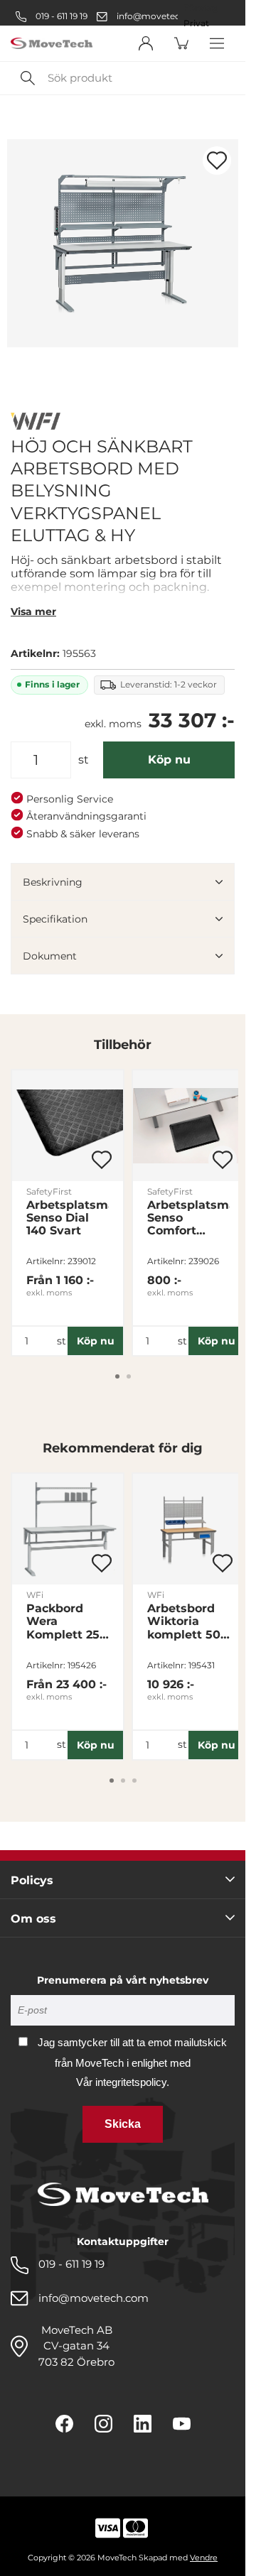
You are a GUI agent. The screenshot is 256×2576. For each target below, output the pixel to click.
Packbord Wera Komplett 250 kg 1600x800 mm (67, 1621)
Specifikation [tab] (55, 919)
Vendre (204, 2558)
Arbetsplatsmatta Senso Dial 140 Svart (68, 1218)
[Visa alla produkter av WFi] (36, 423)
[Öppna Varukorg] (181, 43)
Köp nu (169, 760)
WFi (35, 1595)
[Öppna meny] (217, 43)
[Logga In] (146, 43)
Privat (196, 23)
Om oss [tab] (33, 1919)
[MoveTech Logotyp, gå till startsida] (52, 44)
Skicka (123, 2124)
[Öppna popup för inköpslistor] (217, 161)
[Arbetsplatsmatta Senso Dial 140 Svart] (68, 1126)
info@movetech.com (162, 16)
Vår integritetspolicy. (123, 2082)
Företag (201, 8)
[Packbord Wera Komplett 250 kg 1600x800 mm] (68, 1529)
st (84, 760)
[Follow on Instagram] (103, 2424)
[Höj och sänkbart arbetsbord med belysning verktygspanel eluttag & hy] (123, 243)
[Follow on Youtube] (182, 2424)
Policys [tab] (32, 1880)
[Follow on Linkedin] (143, 2424)
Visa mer (33, 612)
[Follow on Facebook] (64, 2424)
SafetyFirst (49, 1191)
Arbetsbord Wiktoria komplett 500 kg (188, 1621)
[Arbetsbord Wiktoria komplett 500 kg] (188, 1529)
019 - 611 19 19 (60, 16)
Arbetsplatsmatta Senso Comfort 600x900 (188, 1218)
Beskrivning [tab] (53, 882)
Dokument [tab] (50, 956)
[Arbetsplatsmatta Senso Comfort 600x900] (188, 1126)
